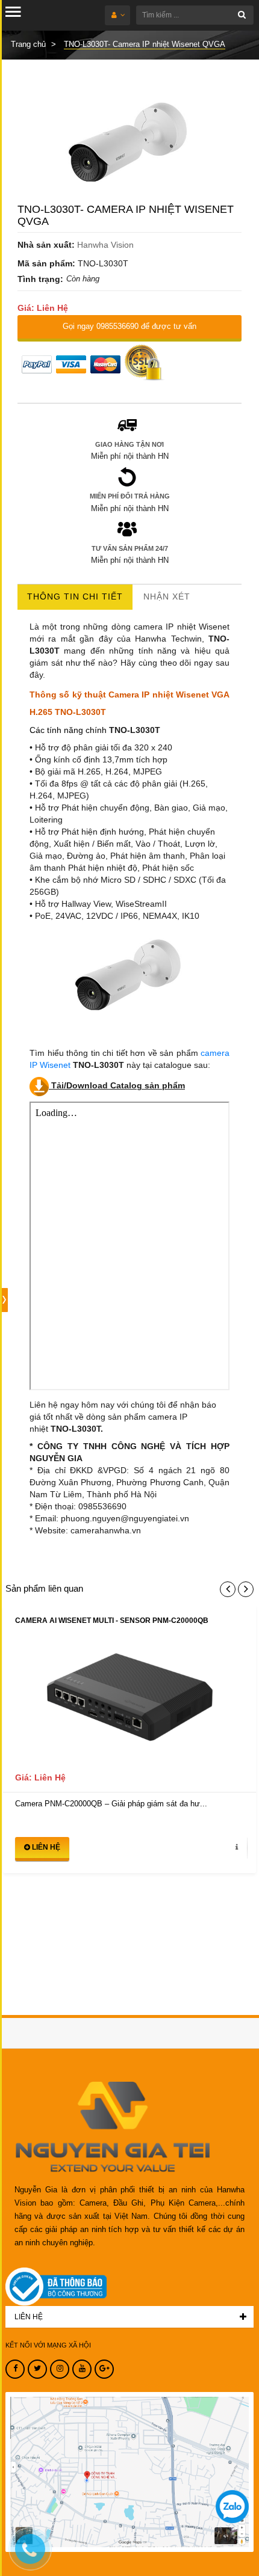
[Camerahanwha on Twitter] (37, 2369)
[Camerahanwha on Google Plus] (104, 2369)
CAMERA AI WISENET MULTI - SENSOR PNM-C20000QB (112, 1621)
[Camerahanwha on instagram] (60, 2369)
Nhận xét (167, 596)
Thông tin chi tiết (75, 596)
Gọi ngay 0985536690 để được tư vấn (129, 326)
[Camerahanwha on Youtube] (82, 2369)
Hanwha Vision (105, 245)
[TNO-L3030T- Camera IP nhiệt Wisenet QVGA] (129, 144)
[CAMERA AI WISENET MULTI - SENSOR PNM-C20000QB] (129, 1703)
